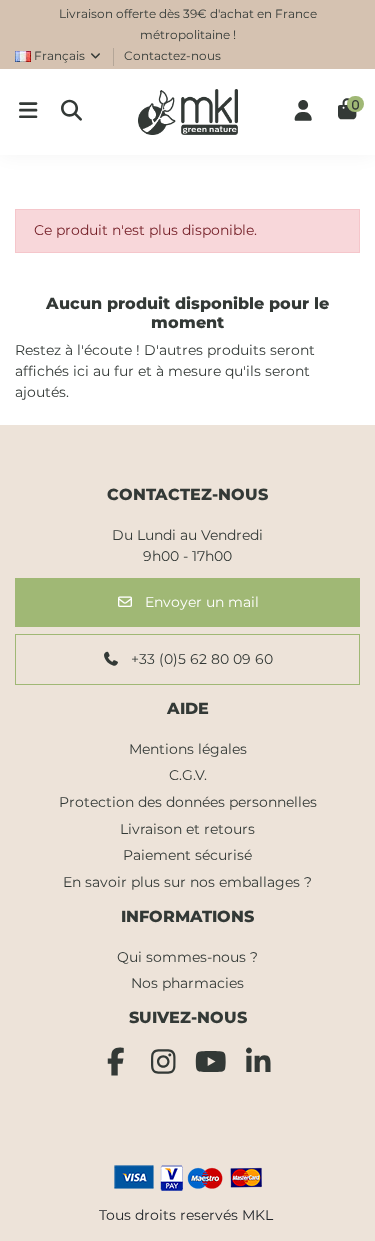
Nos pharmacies (187, 983)
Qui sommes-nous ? (187, 957)
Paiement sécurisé (187, 855)
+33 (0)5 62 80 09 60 (200, 659)
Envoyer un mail (200, 602)
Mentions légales (188, 749)
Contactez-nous (172, 55)
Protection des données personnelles (188, 802)
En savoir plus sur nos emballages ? (187, 882)
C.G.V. (188, 775)
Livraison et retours (187, 829)
